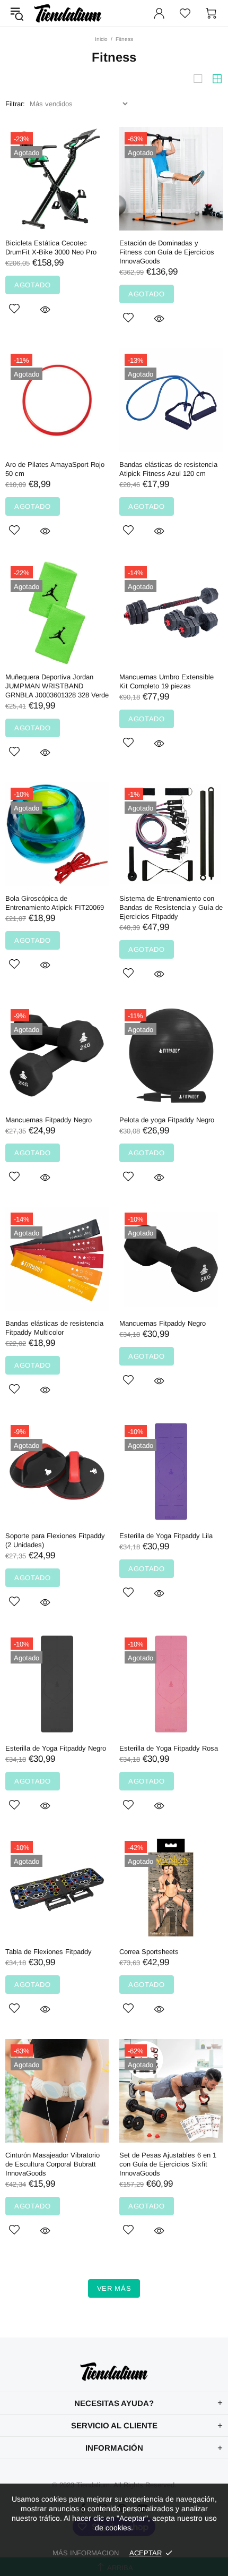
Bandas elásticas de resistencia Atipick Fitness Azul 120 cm (168, 469)
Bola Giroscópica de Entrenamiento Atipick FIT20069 (55, 903)
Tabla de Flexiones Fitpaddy (49, 1952)
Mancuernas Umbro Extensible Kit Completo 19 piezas (166, 681)
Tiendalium (68, 13)
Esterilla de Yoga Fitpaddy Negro (56, 1748)
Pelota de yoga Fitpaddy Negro (167, 1120)
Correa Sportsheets (149, 1952)
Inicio (101, 39)
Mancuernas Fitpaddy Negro (49, 1120)
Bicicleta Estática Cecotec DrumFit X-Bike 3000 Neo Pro (51, 248)
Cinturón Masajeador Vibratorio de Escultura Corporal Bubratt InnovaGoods (52, 2164)
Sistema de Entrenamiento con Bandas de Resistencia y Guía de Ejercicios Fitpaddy (171, 907)
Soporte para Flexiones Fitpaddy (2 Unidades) (55, 1540)
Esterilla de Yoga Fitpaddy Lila (166, 1536)
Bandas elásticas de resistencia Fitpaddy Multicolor (54, 1328)
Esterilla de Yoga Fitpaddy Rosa (169, 1748)
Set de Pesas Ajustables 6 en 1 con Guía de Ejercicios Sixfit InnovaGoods (168, 2164)
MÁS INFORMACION (86, 2553)
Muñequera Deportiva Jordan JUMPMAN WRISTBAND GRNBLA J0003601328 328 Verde (57, 686)
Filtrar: (15, 104)
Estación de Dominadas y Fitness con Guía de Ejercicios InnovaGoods (167, 252)
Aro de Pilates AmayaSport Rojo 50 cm (55, 469)
